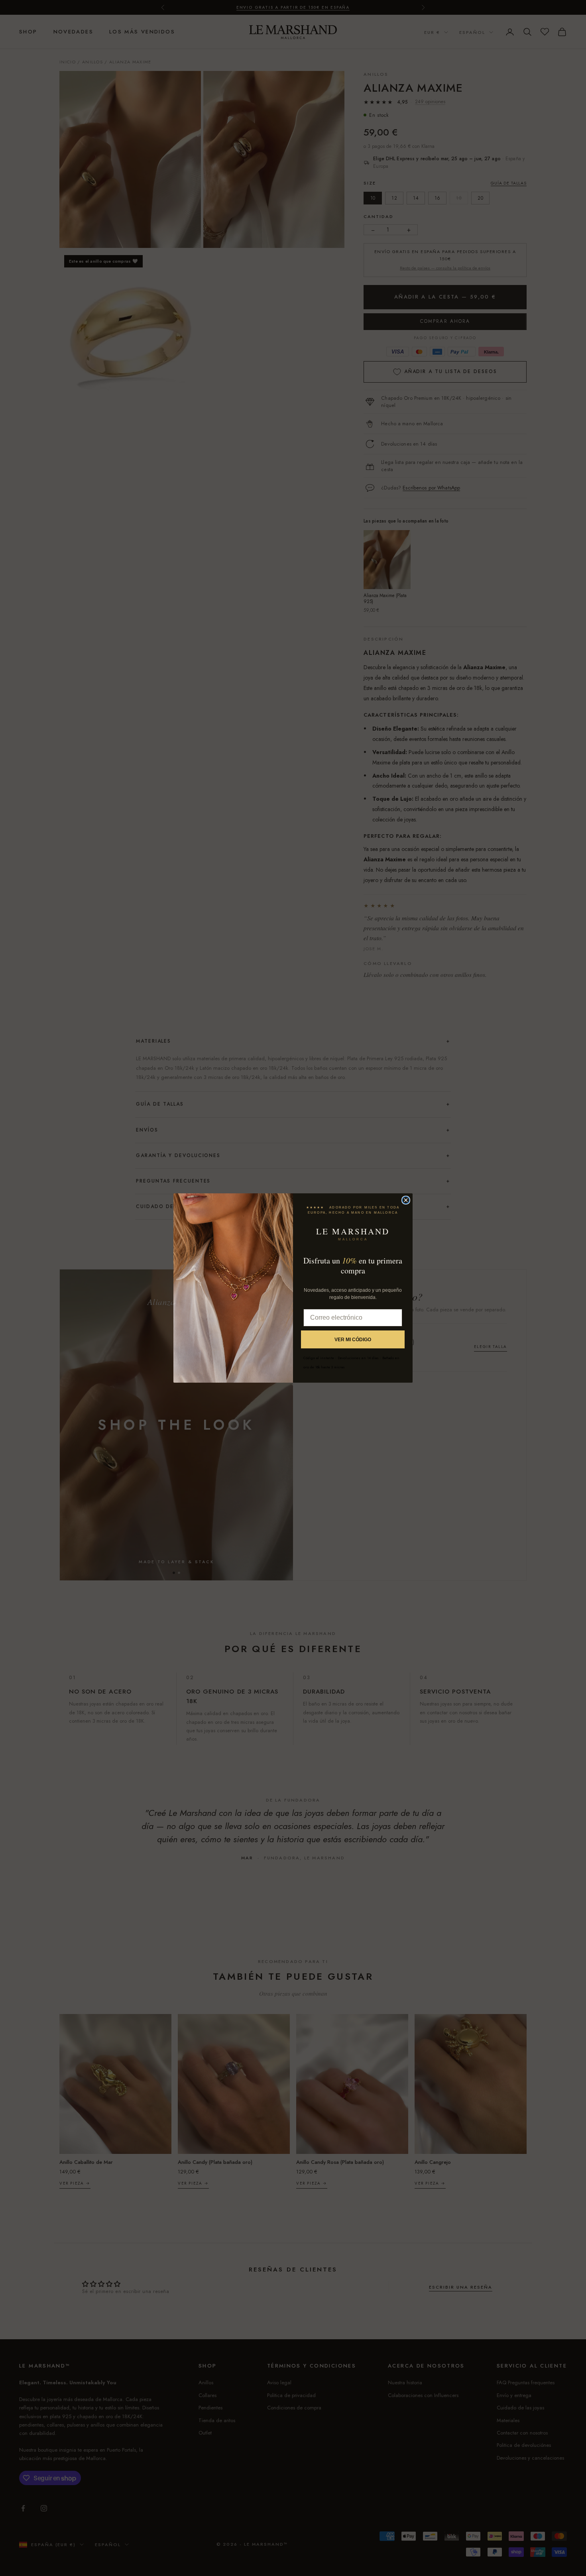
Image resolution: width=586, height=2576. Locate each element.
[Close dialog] (406, 1200)
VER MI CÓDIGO (353, 1340)
